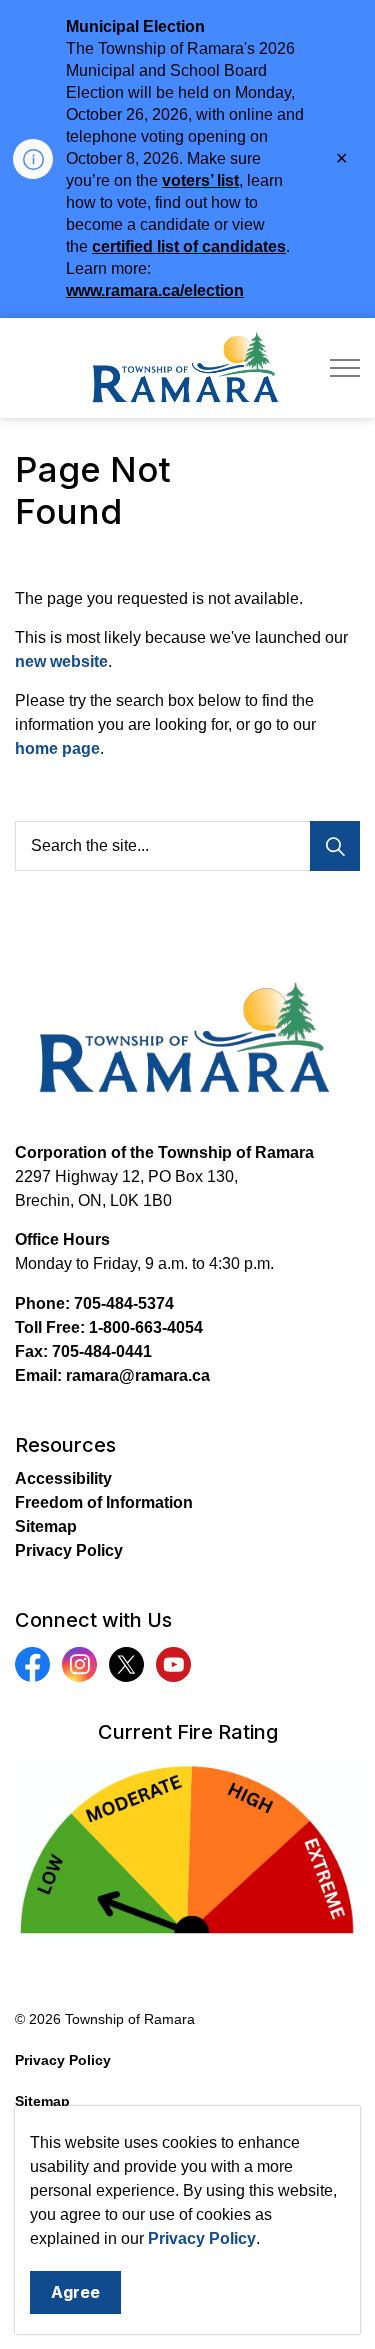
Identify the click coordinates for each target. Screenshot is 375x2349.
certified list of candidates (189, 246)
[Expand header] (345, 368)
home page (57, 748)
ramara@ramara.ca (138, 1375)
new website (61, 661)
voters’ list (200, 180)
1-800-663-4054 (146, 1327)
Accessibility (63, 1478)
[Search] (335, 846)
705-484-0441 (102, 1351)
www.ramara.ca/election (155, 290)
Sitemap (46, 1526)
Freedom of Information (104, 1502)
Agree (75, 2292)
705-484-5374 (124, 1303)
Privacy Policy (202, 2238)
